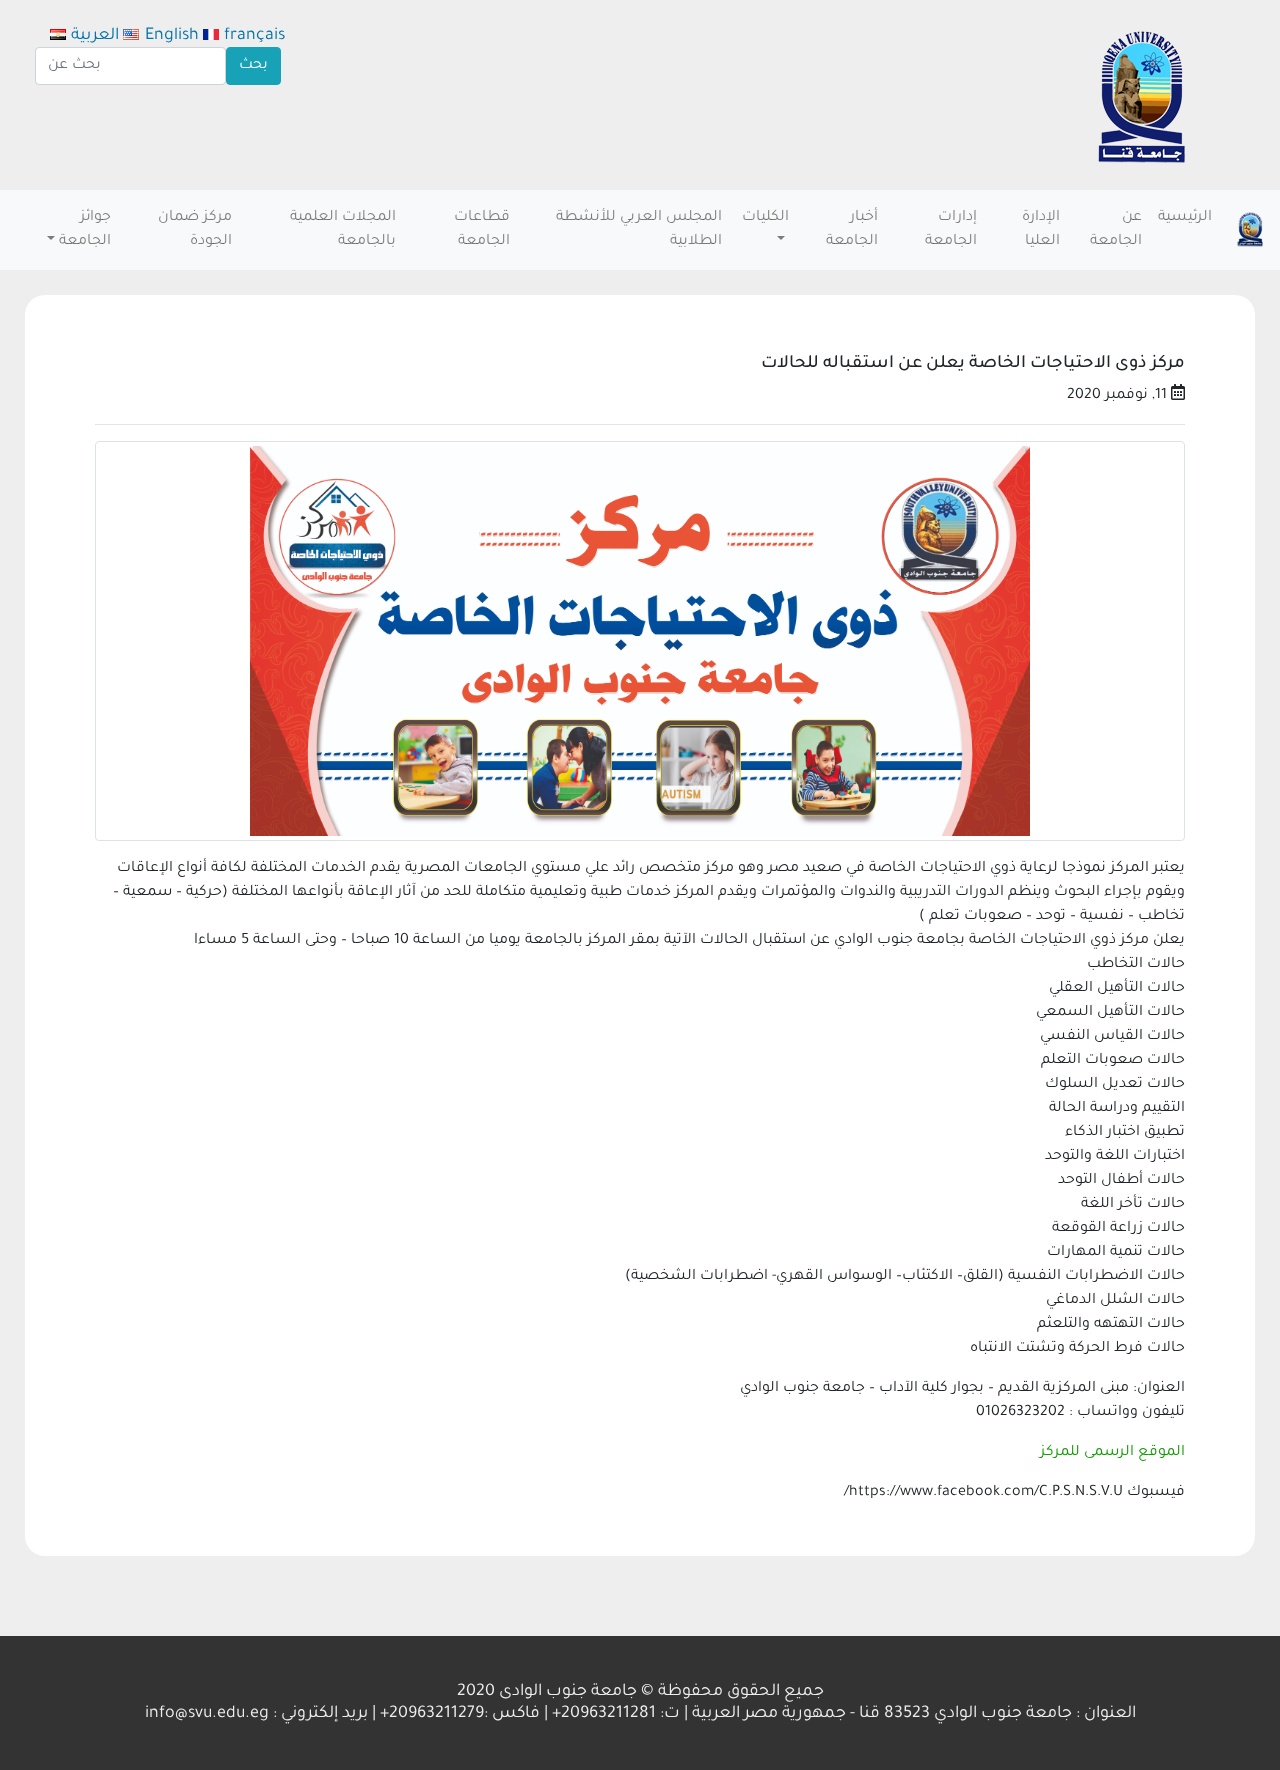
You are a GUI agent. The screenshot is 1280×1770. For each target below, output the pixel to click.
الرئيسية (1185, 218)
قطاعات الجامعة (482, 230)
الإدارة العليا (1041, 230)
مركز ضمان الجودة (195, 230)
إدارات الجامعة (951, 230)
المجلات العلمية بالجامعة (343, 230)
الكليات (765, 218)
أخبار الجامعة (852, 230)
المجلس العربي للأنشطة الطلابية (639, 230)
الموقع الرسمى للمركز (1112, 1453)
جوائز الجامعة (85, 230)
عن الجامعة (1116, 230)
